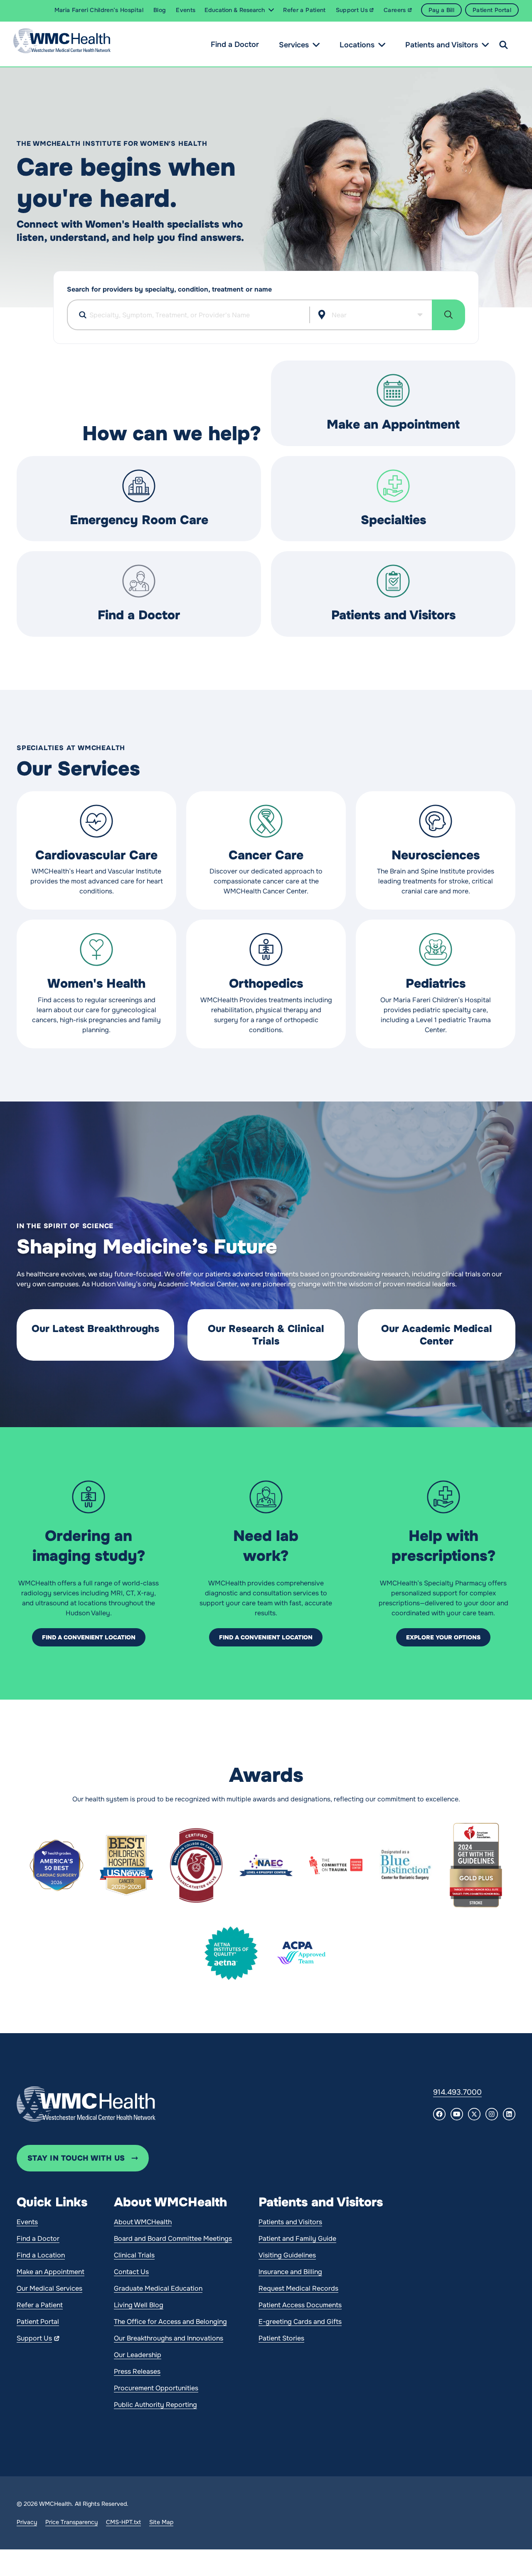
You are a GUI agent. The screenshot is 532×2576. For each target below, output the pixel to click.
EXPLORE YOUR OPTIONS (443, 1637)
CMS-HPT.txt (123, 2522)
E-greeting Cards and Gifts (300, 2322)
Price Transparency (71, 2522)
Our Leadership (138, 2355)
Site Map (161, 2522)
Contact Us (131, 2272)
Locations (357, 45)
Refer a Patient (40, 2305)
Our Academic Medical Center (437, 1335)
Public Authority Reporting (155, 2405)
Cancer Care (266, 855)
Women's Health (96, 984)
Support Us (34, 2338)
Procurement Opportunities (156, 2388)
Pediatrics (436, 984)
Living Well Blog (139, 2305)
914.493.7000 (457, 2092)
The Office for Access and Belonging (170, 2322)
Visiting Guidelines (287, 2255)
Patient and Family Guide (297, 2239)
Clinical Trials (134, 2255)
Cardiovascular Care (96, 855)
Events (27, 2222)
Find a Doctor (235, 44)
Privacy (27, 2522)
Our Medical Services (49, 2288)
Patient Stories (281, 2338)
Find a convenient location (89, 1637)
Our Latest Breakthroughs (95, 1329)
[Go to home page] (86, 2104)
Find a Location (41, 2255)
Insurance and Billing (290, 2272)
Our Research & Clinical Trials (266, 1335)
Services (294, 45)
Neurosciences (436, 855)
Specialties (393, 520)
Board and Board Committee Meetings (173, 2239)
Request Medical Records (298, 2288)
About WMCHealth (143, 2222)
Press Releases (137, 2371)
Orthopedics (266, 984)
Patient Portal (38, 2322)
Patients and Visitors (442, 45)
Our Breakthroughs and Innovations (169, 2338)
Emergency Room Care (139, 520)
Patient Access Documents (300, 2305)
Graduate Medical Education (158, 2288)
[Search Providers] (448, 315)
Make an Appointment (393, 424)
